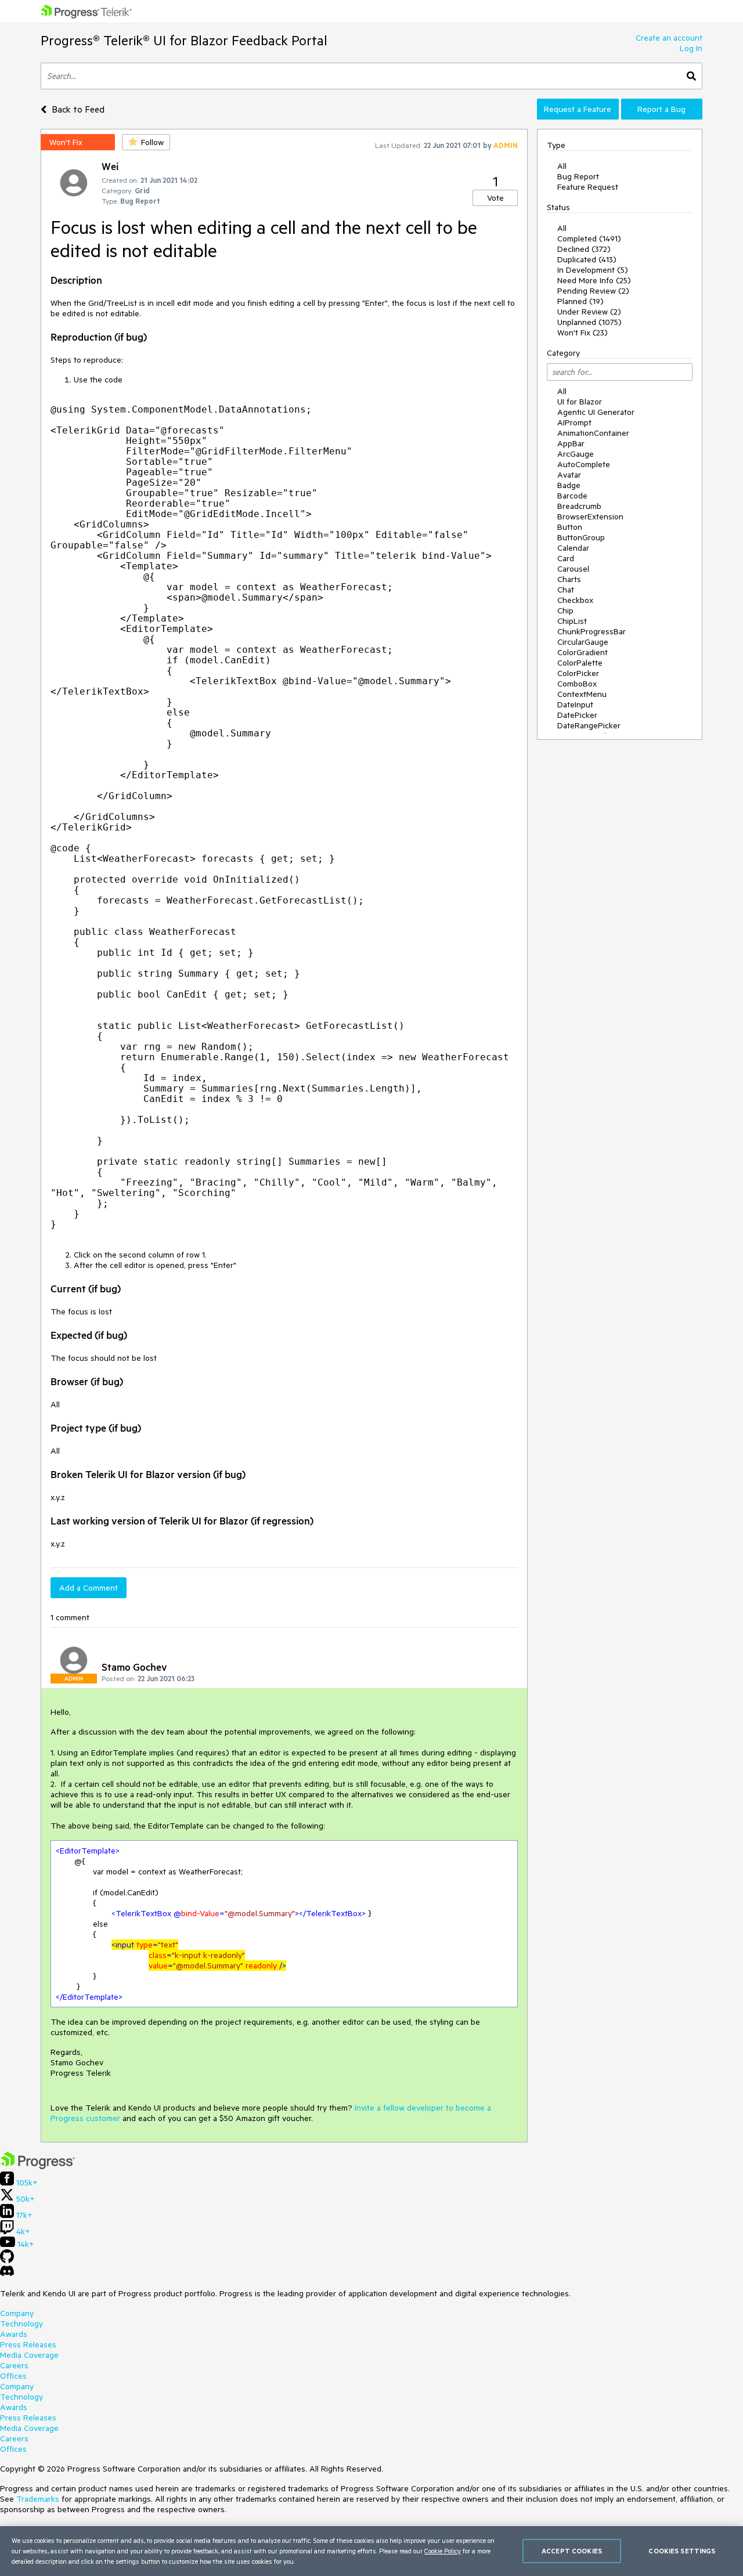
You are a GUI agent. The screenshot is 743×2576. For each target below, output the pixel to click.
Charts (569, 579)
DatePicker (577, 715)
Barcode (572, 496)
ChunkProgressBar (591, 631)
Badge (569, 485)
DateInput (575, 704)
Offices (13, 2376)
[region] (371, 2551)
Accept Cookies (572, 2551)
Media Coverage (29, 2355)
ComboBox (577, 684)
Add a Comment (89, 1588)
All (562, 166)
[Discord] (7, 2274)
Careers (14, 2365)
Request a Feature (578, 109)
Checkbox (575, 600)
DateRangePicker (589, 725)
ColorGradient (583, 652)
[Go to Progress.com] (38, 2166)
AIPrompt (574, 422)
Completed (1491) (589, 239)
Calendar (573, 548)
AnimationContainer (593, 433)
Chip (565, 610)
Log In (691, 48)
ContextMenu (582, 694)
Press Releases (28, 2344)
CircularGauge (583, 642)
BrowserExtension (590, 516)
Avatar (569, 475)
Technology (21, 2324)
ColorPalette (580, 663)
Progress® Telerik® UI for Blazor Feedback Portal (184, 40)
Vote (495, 198)
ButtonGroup (581, 537)
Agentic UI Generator (596, 412)
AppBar (571, 443)
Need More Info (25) (594, 280)
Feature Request (588, 187)
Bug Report (578, 176)
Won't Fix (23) (583, 333)
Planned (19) (580, 301)
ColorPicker (578, 673)
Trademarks (38, 2499)
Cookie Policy (443, 2551)
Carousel (573, 569)
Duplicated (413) (587, 259)
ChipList (572, 621)
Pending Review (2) (593, 291)
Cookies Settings (682, 2551)
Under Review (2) (589, 312)
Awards (14, 2334)
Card (566, 558)
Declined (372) (584, 249)
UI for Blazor (580, 402)
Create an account (669, 38)
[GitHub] (7, 2260)
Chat (566, 590)
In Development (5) (593, 270)
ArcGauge (576, 454)
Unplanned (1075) (589, 322)
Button (570, 527)
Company (17, 2313)
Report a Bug (661, 109)
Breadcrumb (579, 506)
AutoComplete (584, 464)
